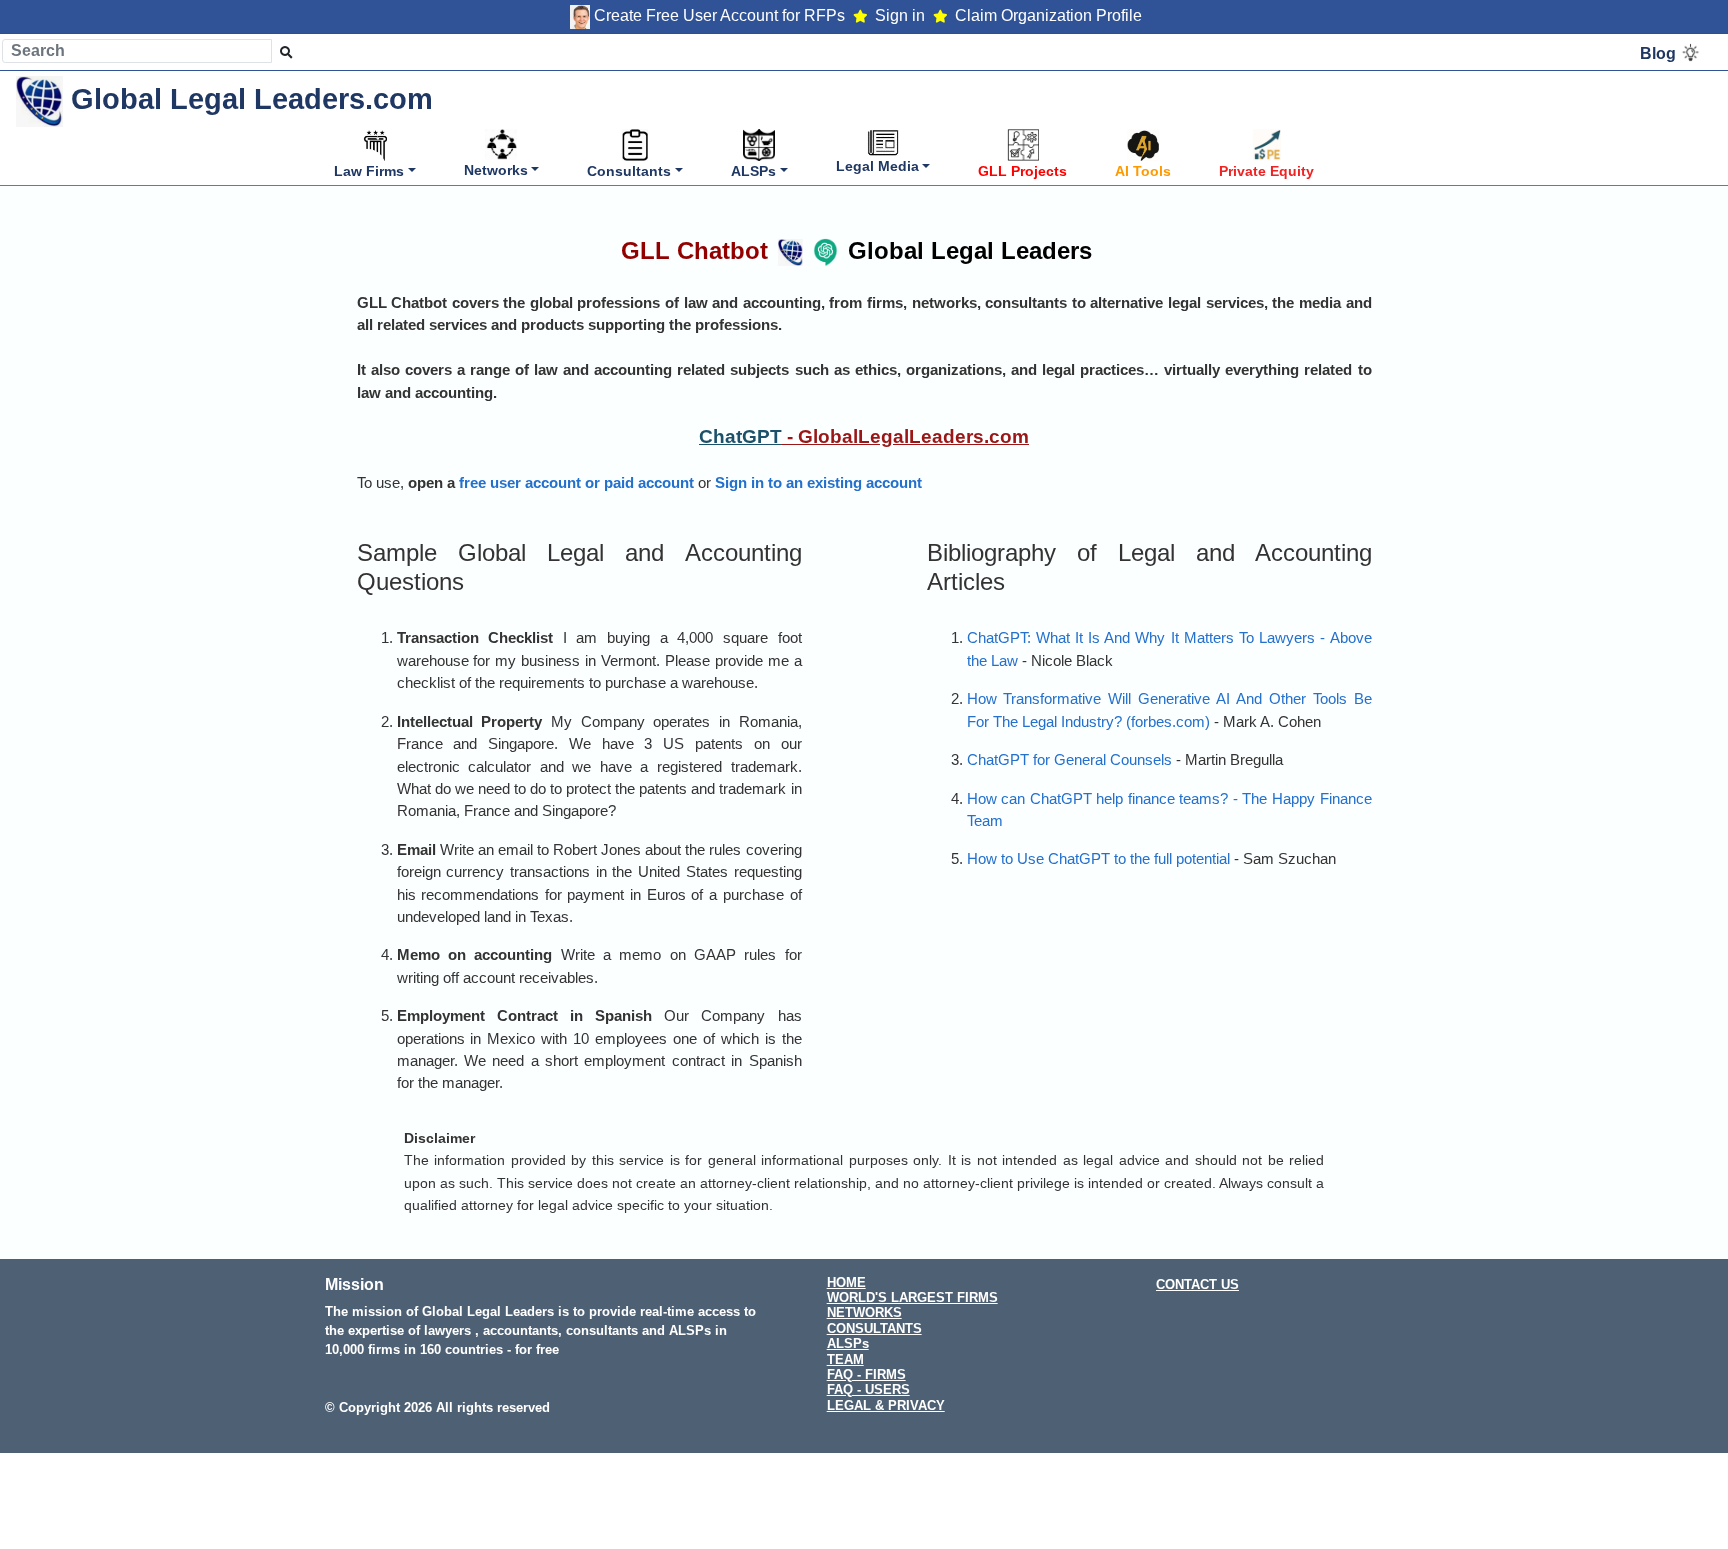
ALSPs (848, 1343)
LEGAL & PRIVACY (886, 1405)
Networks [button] (496, 170)
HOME (846, 1282)
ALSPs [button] (753, 171)
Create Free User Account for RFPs (719, 15)
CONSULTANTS (874, 1328)
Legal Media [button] (877, 166)
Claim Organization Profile (1048, 15)
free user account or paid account (576, 482)
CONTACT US (1197, 1284)
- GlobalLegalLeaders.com (905, 436)
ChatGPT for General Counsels (1069, 759)
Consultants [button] (629, 171)
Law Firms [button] (369, 171)
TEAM (845, 1359)
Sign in (900, 15)
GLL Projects (1022, 171)
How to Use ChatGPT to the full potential (1098, 858)
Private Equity (1266, 171)
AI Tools (1143, 171)
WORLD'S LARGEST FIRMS (912, 1297)
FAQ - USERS (868, 1389)
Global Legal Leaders (856, 250)
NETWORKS (864, 1312)
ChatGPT (740, 436)
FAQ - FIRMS (866, 1374)
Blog (1660, 53)
